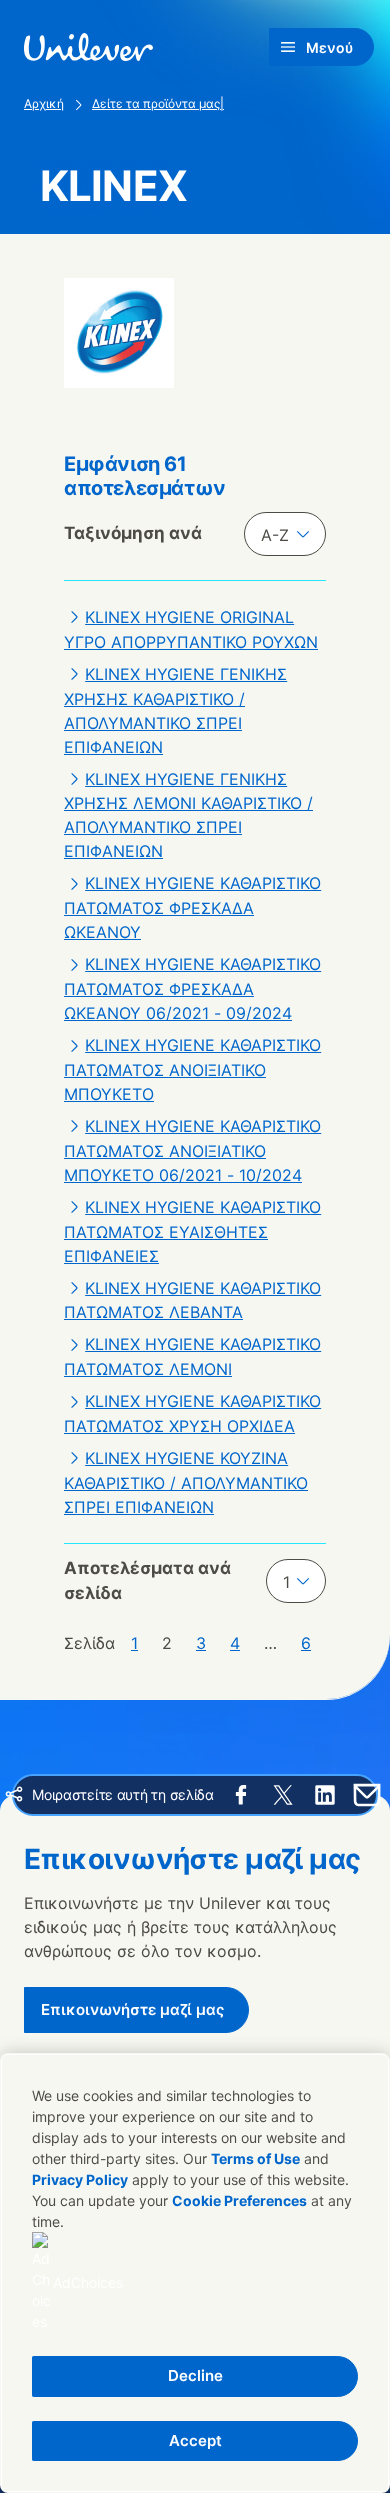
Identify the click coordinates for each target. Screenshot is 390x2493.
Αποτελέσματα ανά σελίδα (147, 1581)
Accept (195, 2440)
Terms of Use (255, 2158)
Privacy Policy (80, 2179)
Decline (195, 2375)
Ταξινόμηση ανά (133, 533)
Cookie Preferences (239, 2200)
